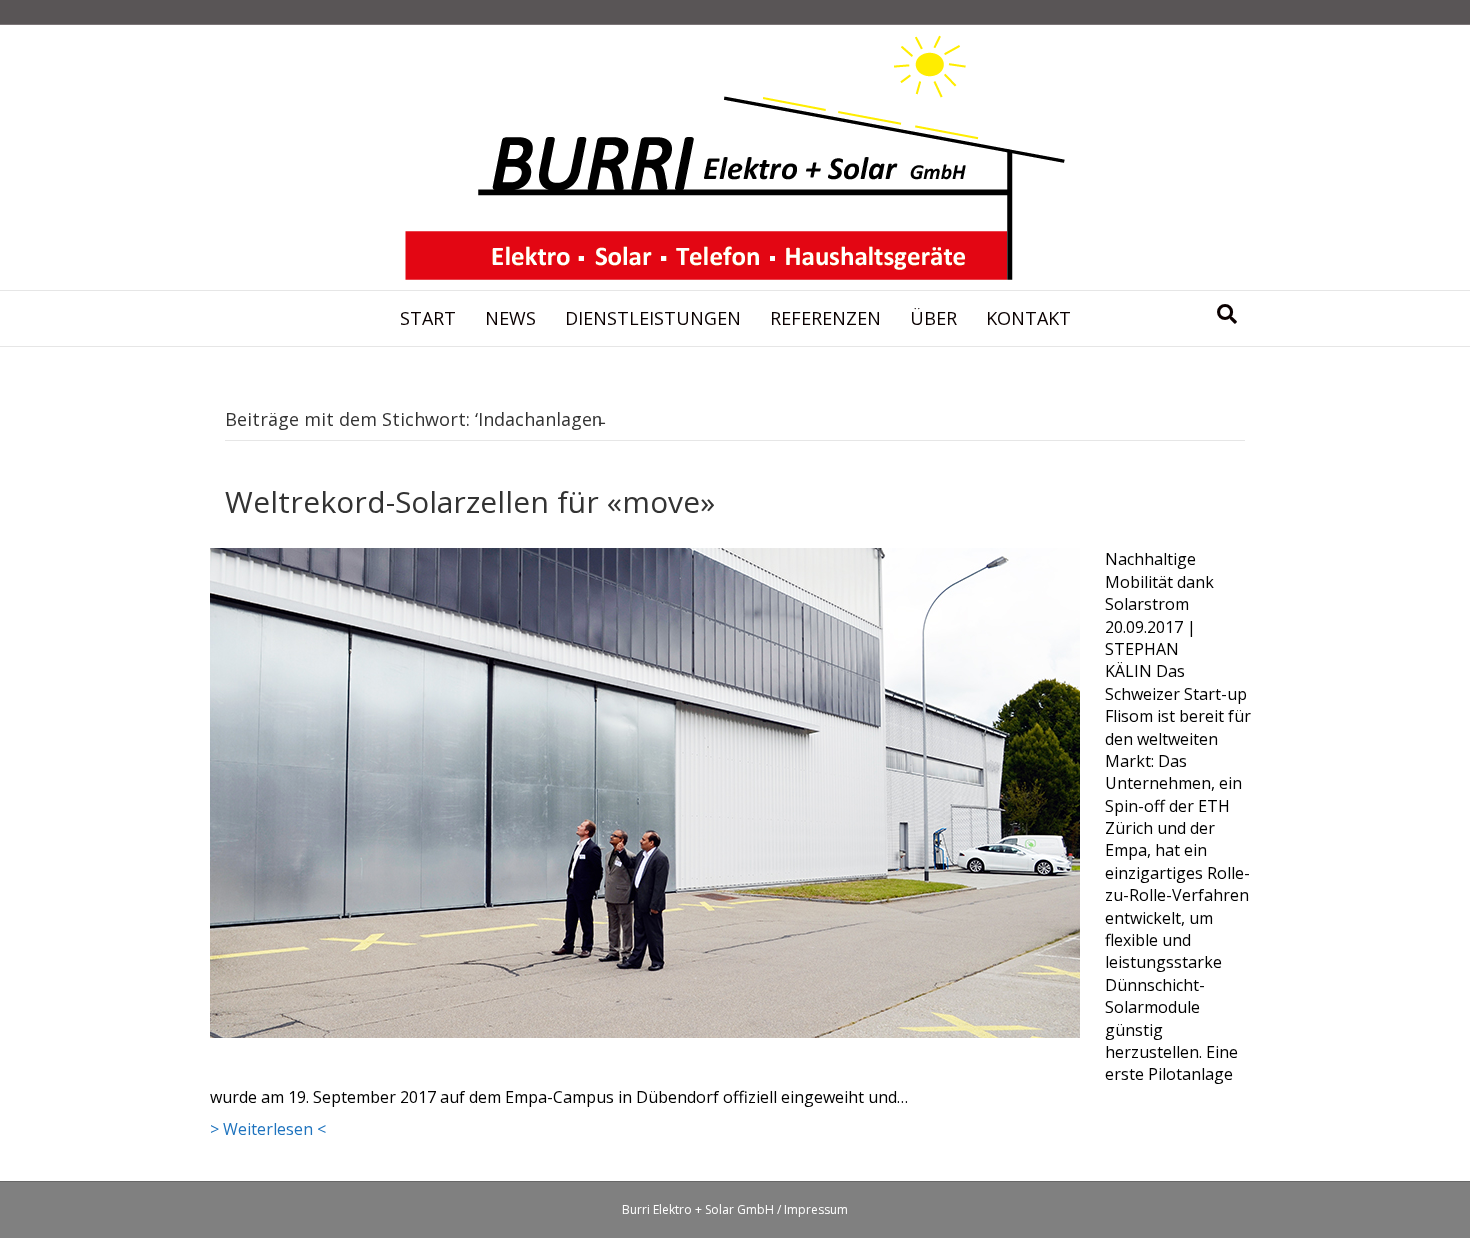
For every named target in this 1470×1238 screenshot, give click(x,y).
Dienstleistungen (653, 318)
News (510, 318)
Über (933, 318)
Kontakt (1028, 318)
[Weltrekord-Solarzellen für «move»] (645, 792)
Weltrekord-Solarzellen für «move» (470, 501)
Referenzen (825, 318)
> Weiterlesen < (268, 1129)
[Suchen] (1227, 314)
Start (428, 318)
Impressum (816, 1209)
